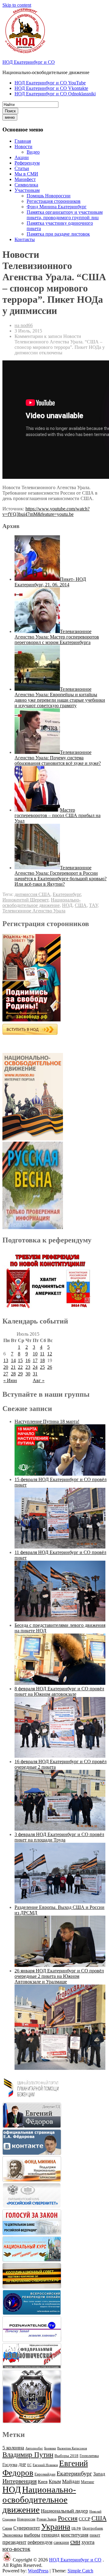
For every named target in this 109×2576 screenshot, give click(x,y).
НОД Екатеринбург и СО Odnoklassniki (55, 94)
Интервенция (20, 2481)
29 (20, 1374)
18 (42, 1360)
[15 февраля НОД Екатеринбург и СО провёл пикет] (60, 1547)
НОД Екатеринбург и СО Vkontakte (51, 88)
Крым (55, 2481)
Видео (33, 152)
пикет (95, 2535)
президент (14, 2542)
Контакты (25, 239)
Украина (56, 2527)
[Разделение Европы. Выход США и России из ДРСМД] (60, 1965)
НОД (67, 905)
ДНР (22, 2465)
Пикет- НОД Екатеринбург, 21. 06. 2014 (50, 582)
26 (50, 1367)
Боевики (50, 2448)
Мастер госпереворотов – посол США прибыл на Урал (58, 815)
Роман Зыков (47, 2519)
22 (20, 1367)
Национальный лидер (64, 2511)
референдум (40, 2542)
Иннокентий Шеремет (25, 900)
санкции (61, 2542)
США (81, 905)
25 (42, 1367)
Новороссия (26, 2519)
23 (28, 1367)
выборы (32, 2535)
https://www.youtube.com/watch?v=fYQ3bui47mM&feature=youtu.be (46, 511)
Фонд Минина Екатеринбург (57, 207)
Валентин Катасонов (72, 2448)
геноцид (51, 2535)
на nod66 (24, 325)
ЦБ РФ (76, 2528)
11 (42, 1354)
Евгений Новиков (45, 2465)
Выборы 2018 (66, 2456)
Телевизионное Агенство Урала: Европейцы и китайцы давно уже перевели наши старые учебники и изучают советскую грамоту (60, 697)
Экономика (13, 2535)
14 (13, 1360)
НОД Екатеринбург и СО (29, 62)
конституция (75, 2535)
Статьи (22, 168)
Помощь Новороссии (49, 196)
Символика (26, 185)
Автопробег (34, 2448)
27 (6, 1374)
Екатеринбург (67, 894)
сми (75, 2542)
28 (13, 1374)
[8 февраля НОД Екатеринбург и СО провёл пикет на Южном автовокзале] (60, 1756)
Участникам (27, 190)
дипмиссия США (32, 894)
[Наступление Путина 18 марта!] (60, 1474)
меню (10, 117)
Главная (23, 141)
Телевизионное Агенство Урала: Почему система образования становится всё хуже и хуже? (58, 758)
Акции (22, 157)
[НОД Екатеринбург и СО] (7, 2560)
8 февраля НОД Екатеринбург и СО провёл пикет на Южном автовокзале (59, 1691)
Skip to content (17, 5)
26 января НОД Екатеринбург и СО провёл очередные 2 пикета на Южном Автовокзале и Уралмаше (59, 1976)
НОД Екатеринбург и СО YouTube (50, 83)
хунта (88, 2542)
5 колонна (13, 2448)
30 (28, 1374)
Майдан (71, 2481)
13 (6, 1360)
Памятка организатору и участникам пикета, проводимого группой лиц (65, 215)
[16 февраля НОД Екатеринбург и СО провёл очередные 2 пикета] (60, 1829)
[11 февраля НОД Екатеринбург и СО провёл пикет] (60, 1620)
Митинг (88, 2482)
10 (35, 1354)
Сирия (7, 2528)
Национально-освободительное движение (41, 903)
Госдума (10, 2465)
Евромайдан (45, 2474)
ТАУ (93, 905)
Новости (23, 147)
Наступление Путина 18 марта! (47, 1421)
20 (6, 1367)
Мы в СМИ (26, 174)
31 (35, 1374)
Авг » (39, 1380)
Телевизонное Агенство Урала (34, 911)
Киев (43, 2481)
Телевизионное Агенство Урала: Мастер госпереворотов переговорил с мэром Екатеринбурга (57, 637)
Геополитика (89, 2456)
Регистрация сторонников (54, 201)
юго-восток (16, 2549)
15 (20, 1360)
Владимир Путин (28, 2455)
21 (13, 1367)
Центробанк (93, 2528)
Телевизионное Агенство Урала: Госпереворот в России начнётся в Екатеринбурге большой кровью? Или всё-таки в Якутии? (61, 876)
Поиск (10, 111)
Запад (99, 2474)
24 (35, 1367)
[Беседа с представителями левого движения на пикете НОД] (60, 1683)
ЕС (29, 2465)
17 (35, 1360)
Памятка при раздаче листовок (58, 234)
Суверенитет (27, 2528)
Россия (68, 2518)
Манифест (25, 179)
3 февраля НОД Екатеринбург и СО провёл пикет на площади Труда (59, 1837)
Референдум (27, 163)
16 (28, 1360)
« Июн (10, 1380)
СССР (84, 2519)
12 (50, 1354)
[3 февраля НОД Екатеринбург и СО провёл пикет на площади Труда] (60, 1902)
